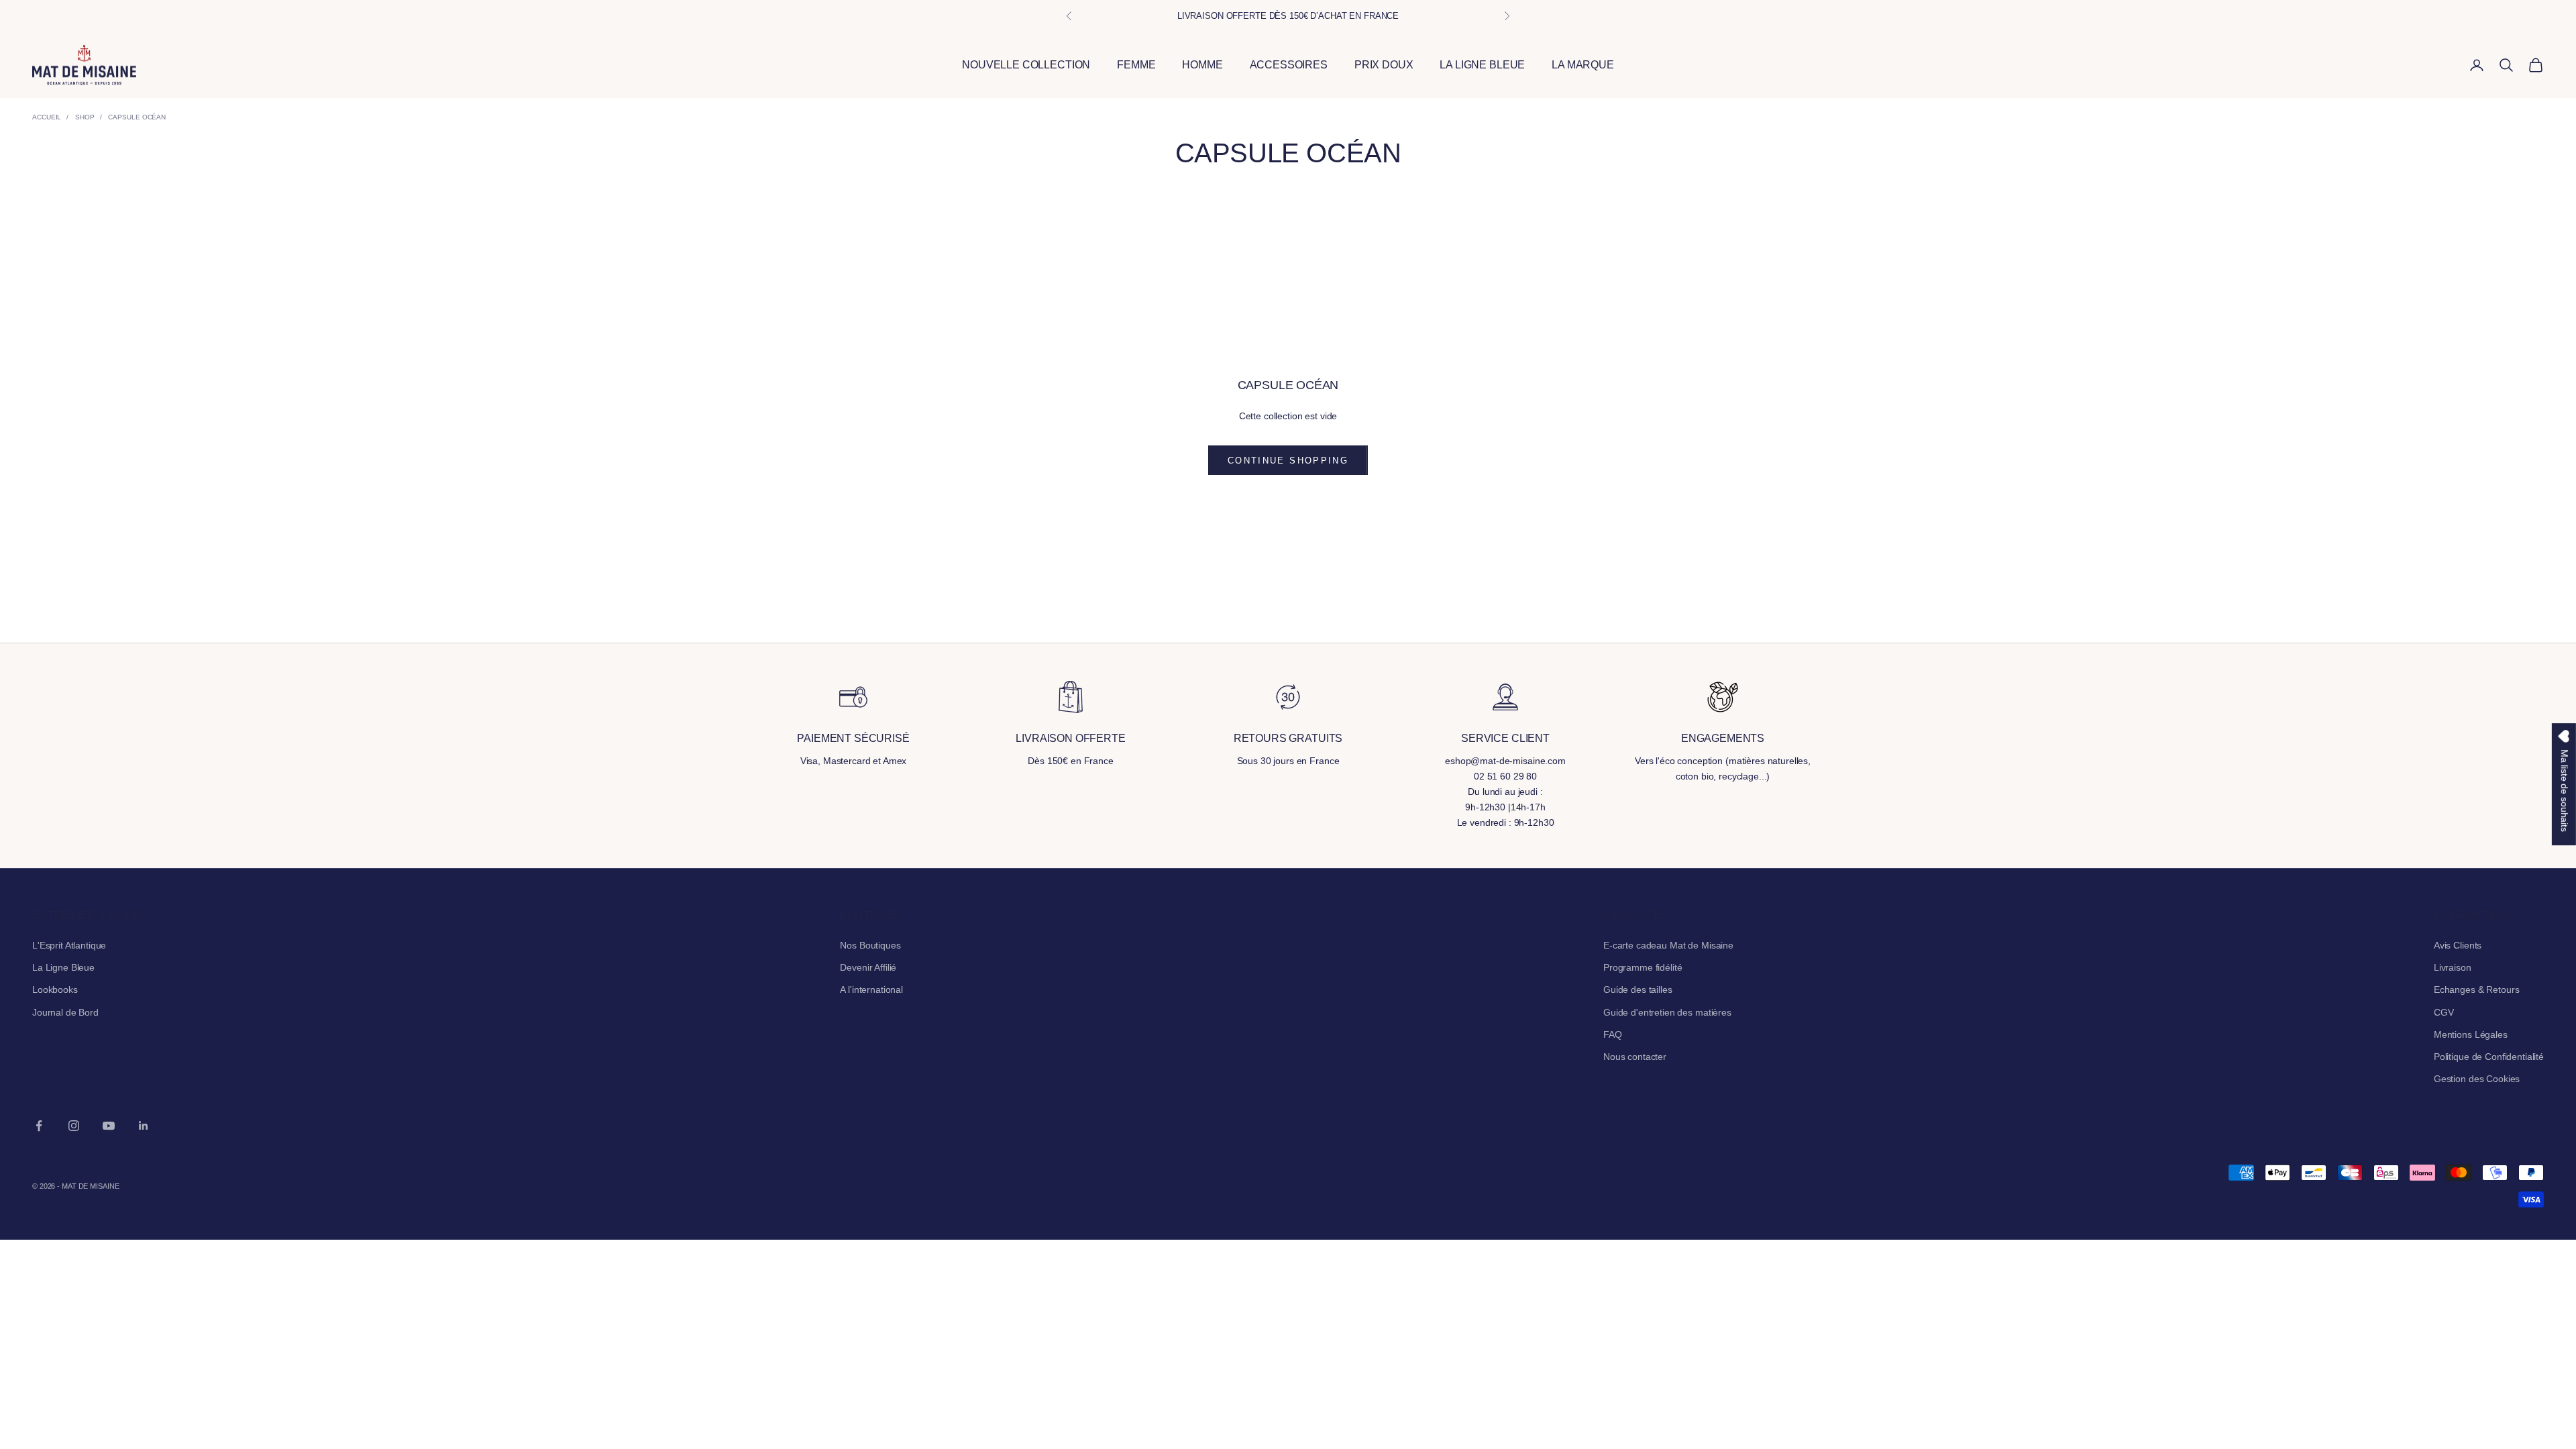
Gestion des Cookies (2477, 1079)
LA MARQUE (1583, 65)
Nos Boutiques (870, 945)
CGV (2444, 1012)
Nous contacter (1635, 1057)
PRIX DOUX (1384, 65)
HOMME (1202, 65)
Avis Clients (2458, 945)
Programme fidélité (1643, 967)
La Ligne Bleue (63, 967)
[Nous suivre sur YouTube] (109, 1126)
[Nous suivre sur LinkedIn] (144, 1126)
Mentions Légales (2471, 1034)
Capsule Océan (137, 117)
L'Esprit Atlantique (69, 945)
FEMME (1136, 65)
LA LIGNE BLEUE (1482, 65)
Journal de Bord (65, 1012)
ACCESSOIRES (1289, 65)
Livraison (2453, 967)
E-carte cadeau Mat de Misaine (1668, 945)
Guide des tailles (1638, 989)
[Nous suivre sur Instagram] (74, 1126)
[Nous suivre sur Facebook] (39, 1126)
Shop (85, 117)
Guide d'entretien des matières (1667, 1012)
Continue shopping (1288, 461)
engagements (1723, 738)
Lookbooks (55, 989)
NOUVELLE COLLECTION (1026, 65)
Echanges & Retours (2476, 989)
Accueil (47, 117)
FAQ (1613, 1034)
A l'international (871, 989)
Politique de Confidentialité (2489, 1057)
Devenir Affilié (868, 967)
